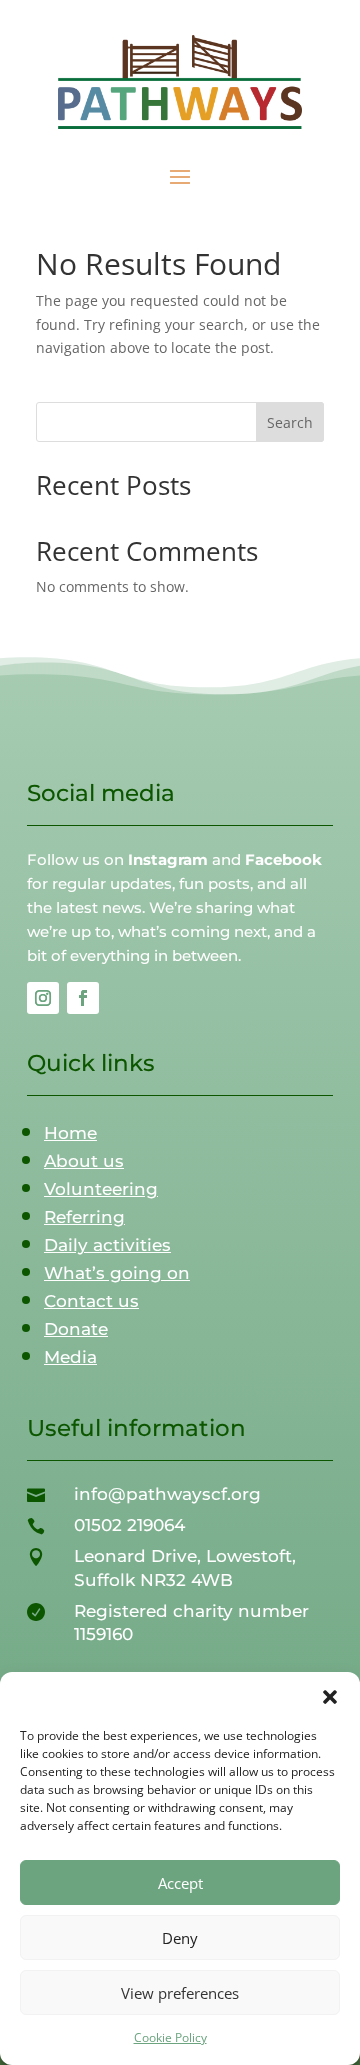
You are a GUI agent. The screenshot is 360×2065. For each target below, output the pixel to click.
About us (84, 1161)
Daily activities (107, 1245)
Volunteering (101, 1189)
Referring (84, 1217)
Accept (180, 1883)
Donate (76, 1329)
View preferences (180, 1993)
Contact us (91, 1301)
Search (290, 422)
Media (70, 1357)
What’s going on (117, 1273)
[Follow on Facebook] (83, 998)
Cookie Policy (170, 2037)
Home (70, 1133)
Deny (180, 1938)
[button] (330, 1697)
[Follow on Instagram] (43, 998)
